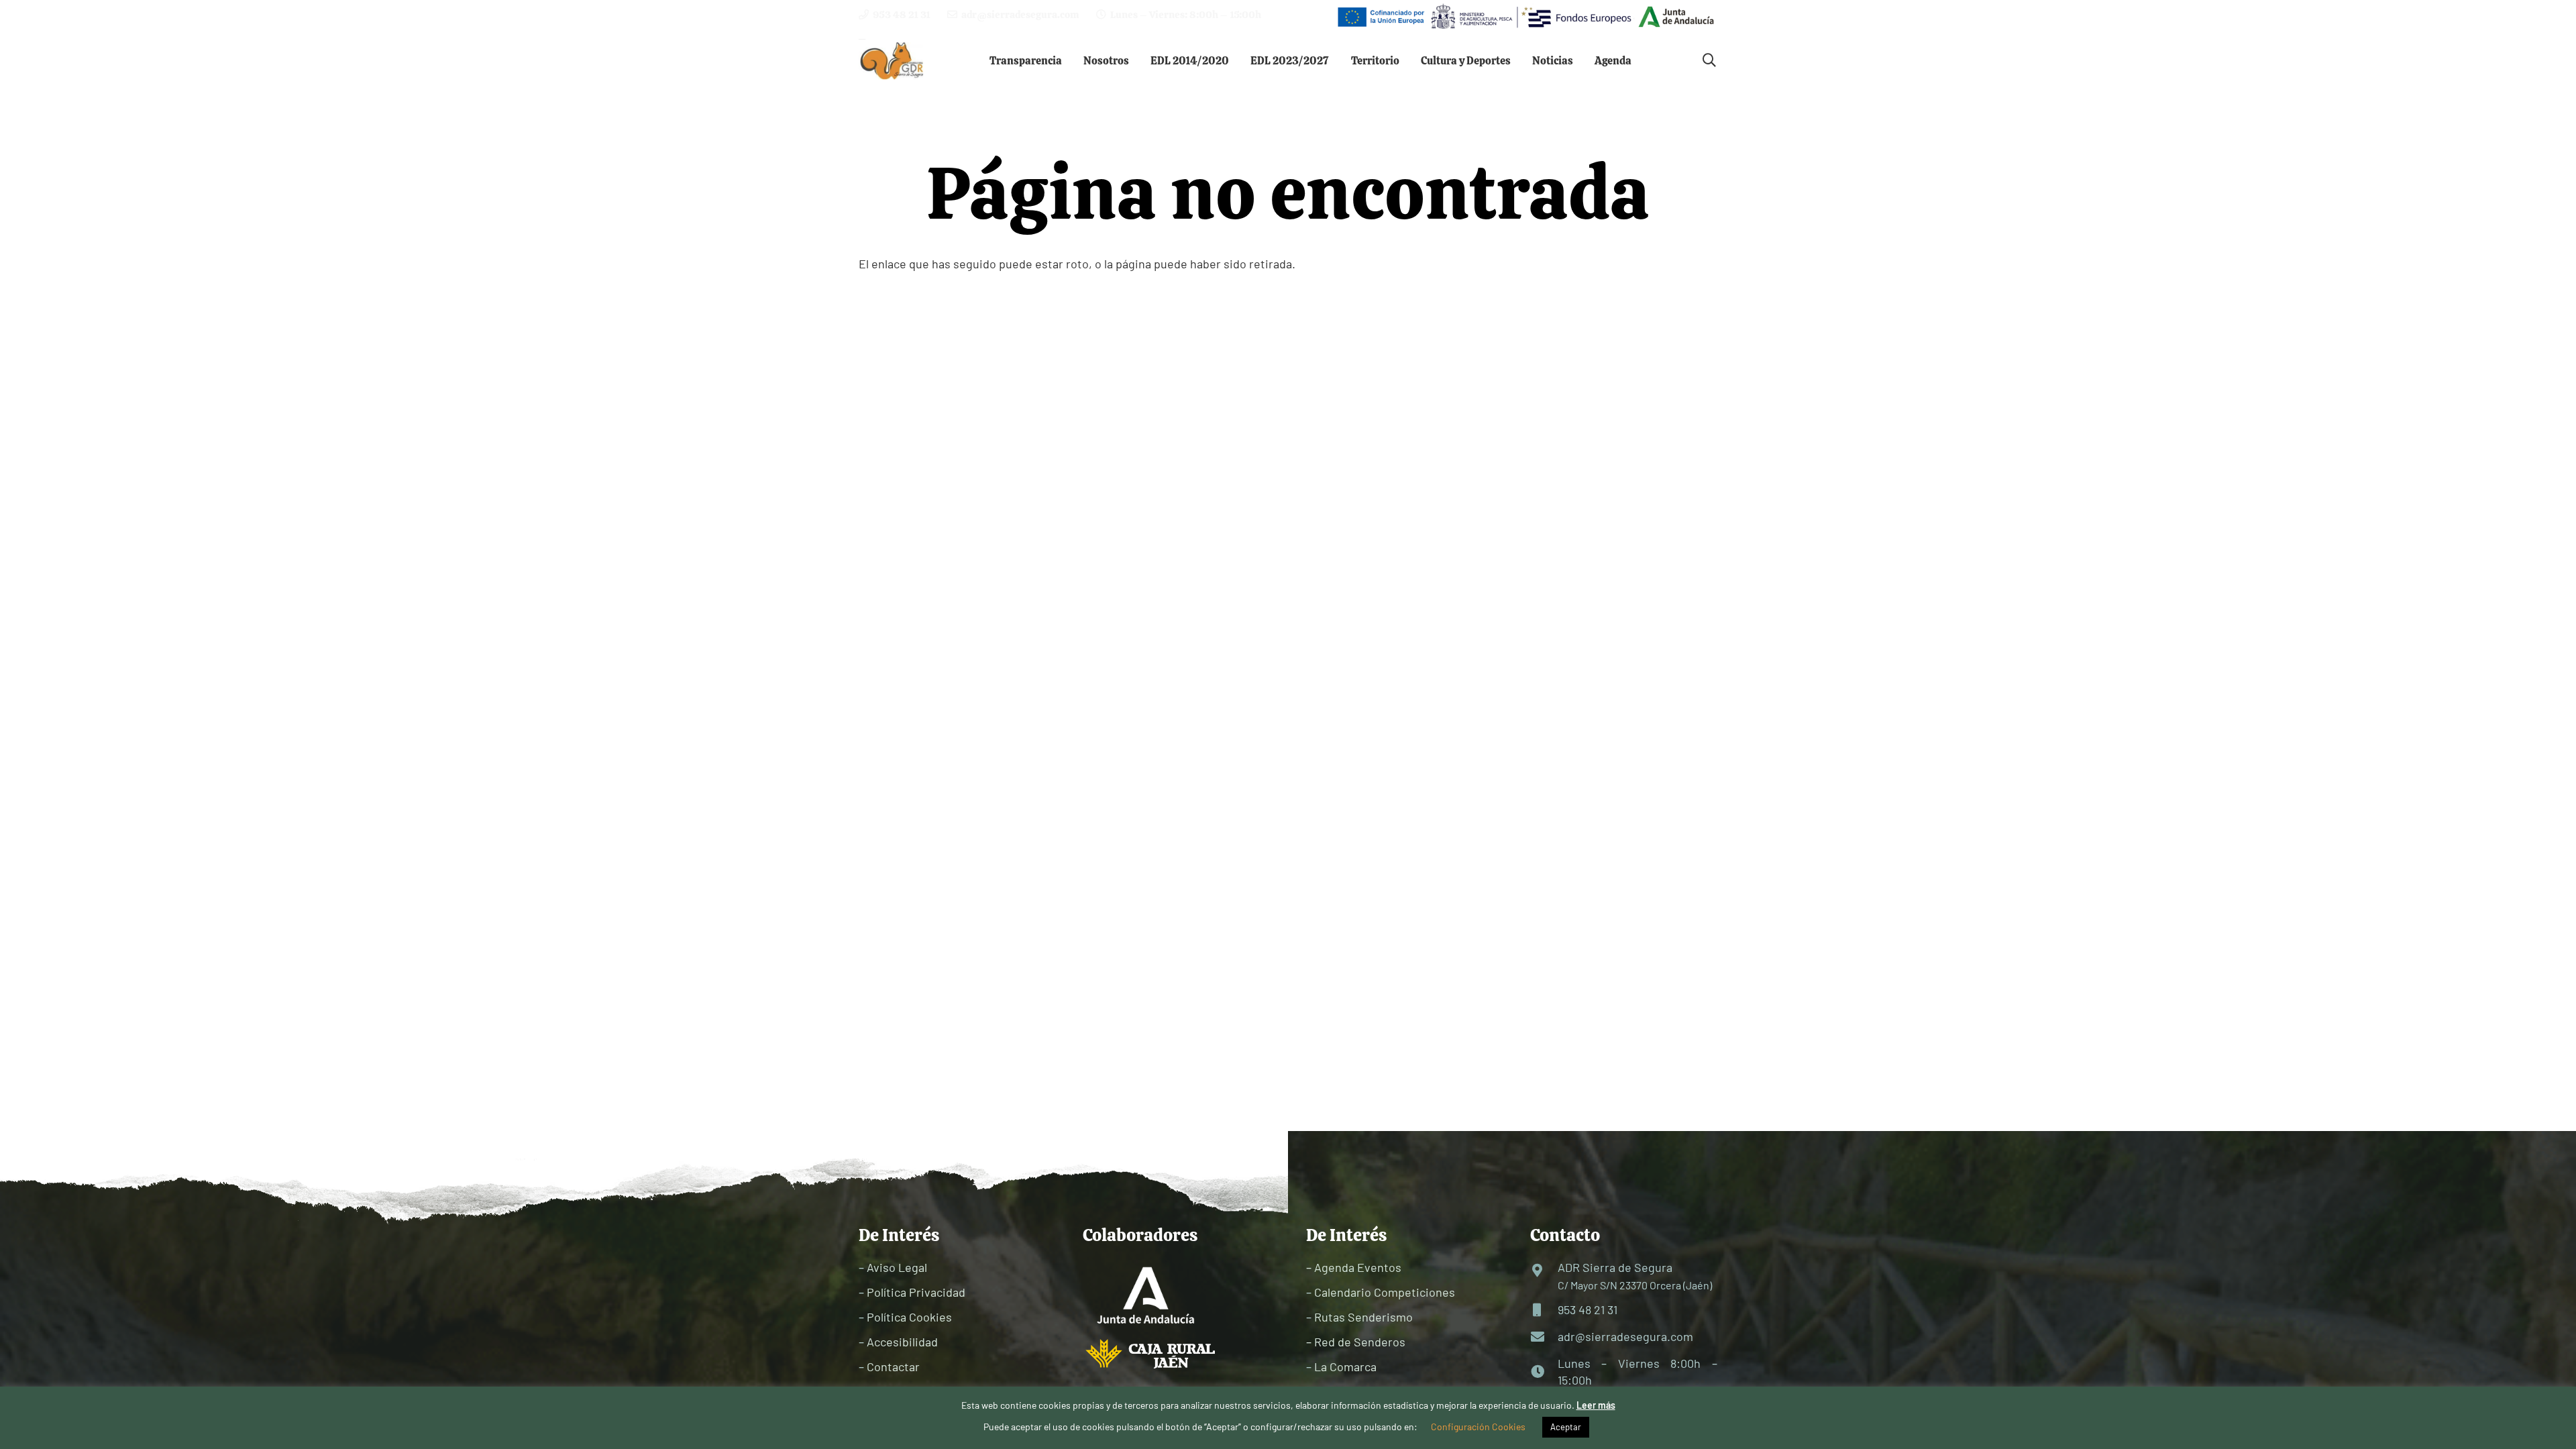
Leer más (1596, 1405)
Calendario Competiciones (1385, 1292)
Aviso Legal (897, 1267)
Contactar (893, 1366)
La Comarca (1345, 1366)
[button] (1072, 60)
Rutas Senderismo (1363, 1317)
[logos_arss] (1525, 17)
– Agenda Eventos (1354, 1267)
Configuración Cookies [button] (1478, 1427)
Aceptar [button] (1566, 1427)
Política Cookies (909, 1317)
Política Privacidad (916, 1292)
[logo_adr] (893, 61)
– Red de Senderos (1356, 1342)
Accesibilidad (902, 1342)
